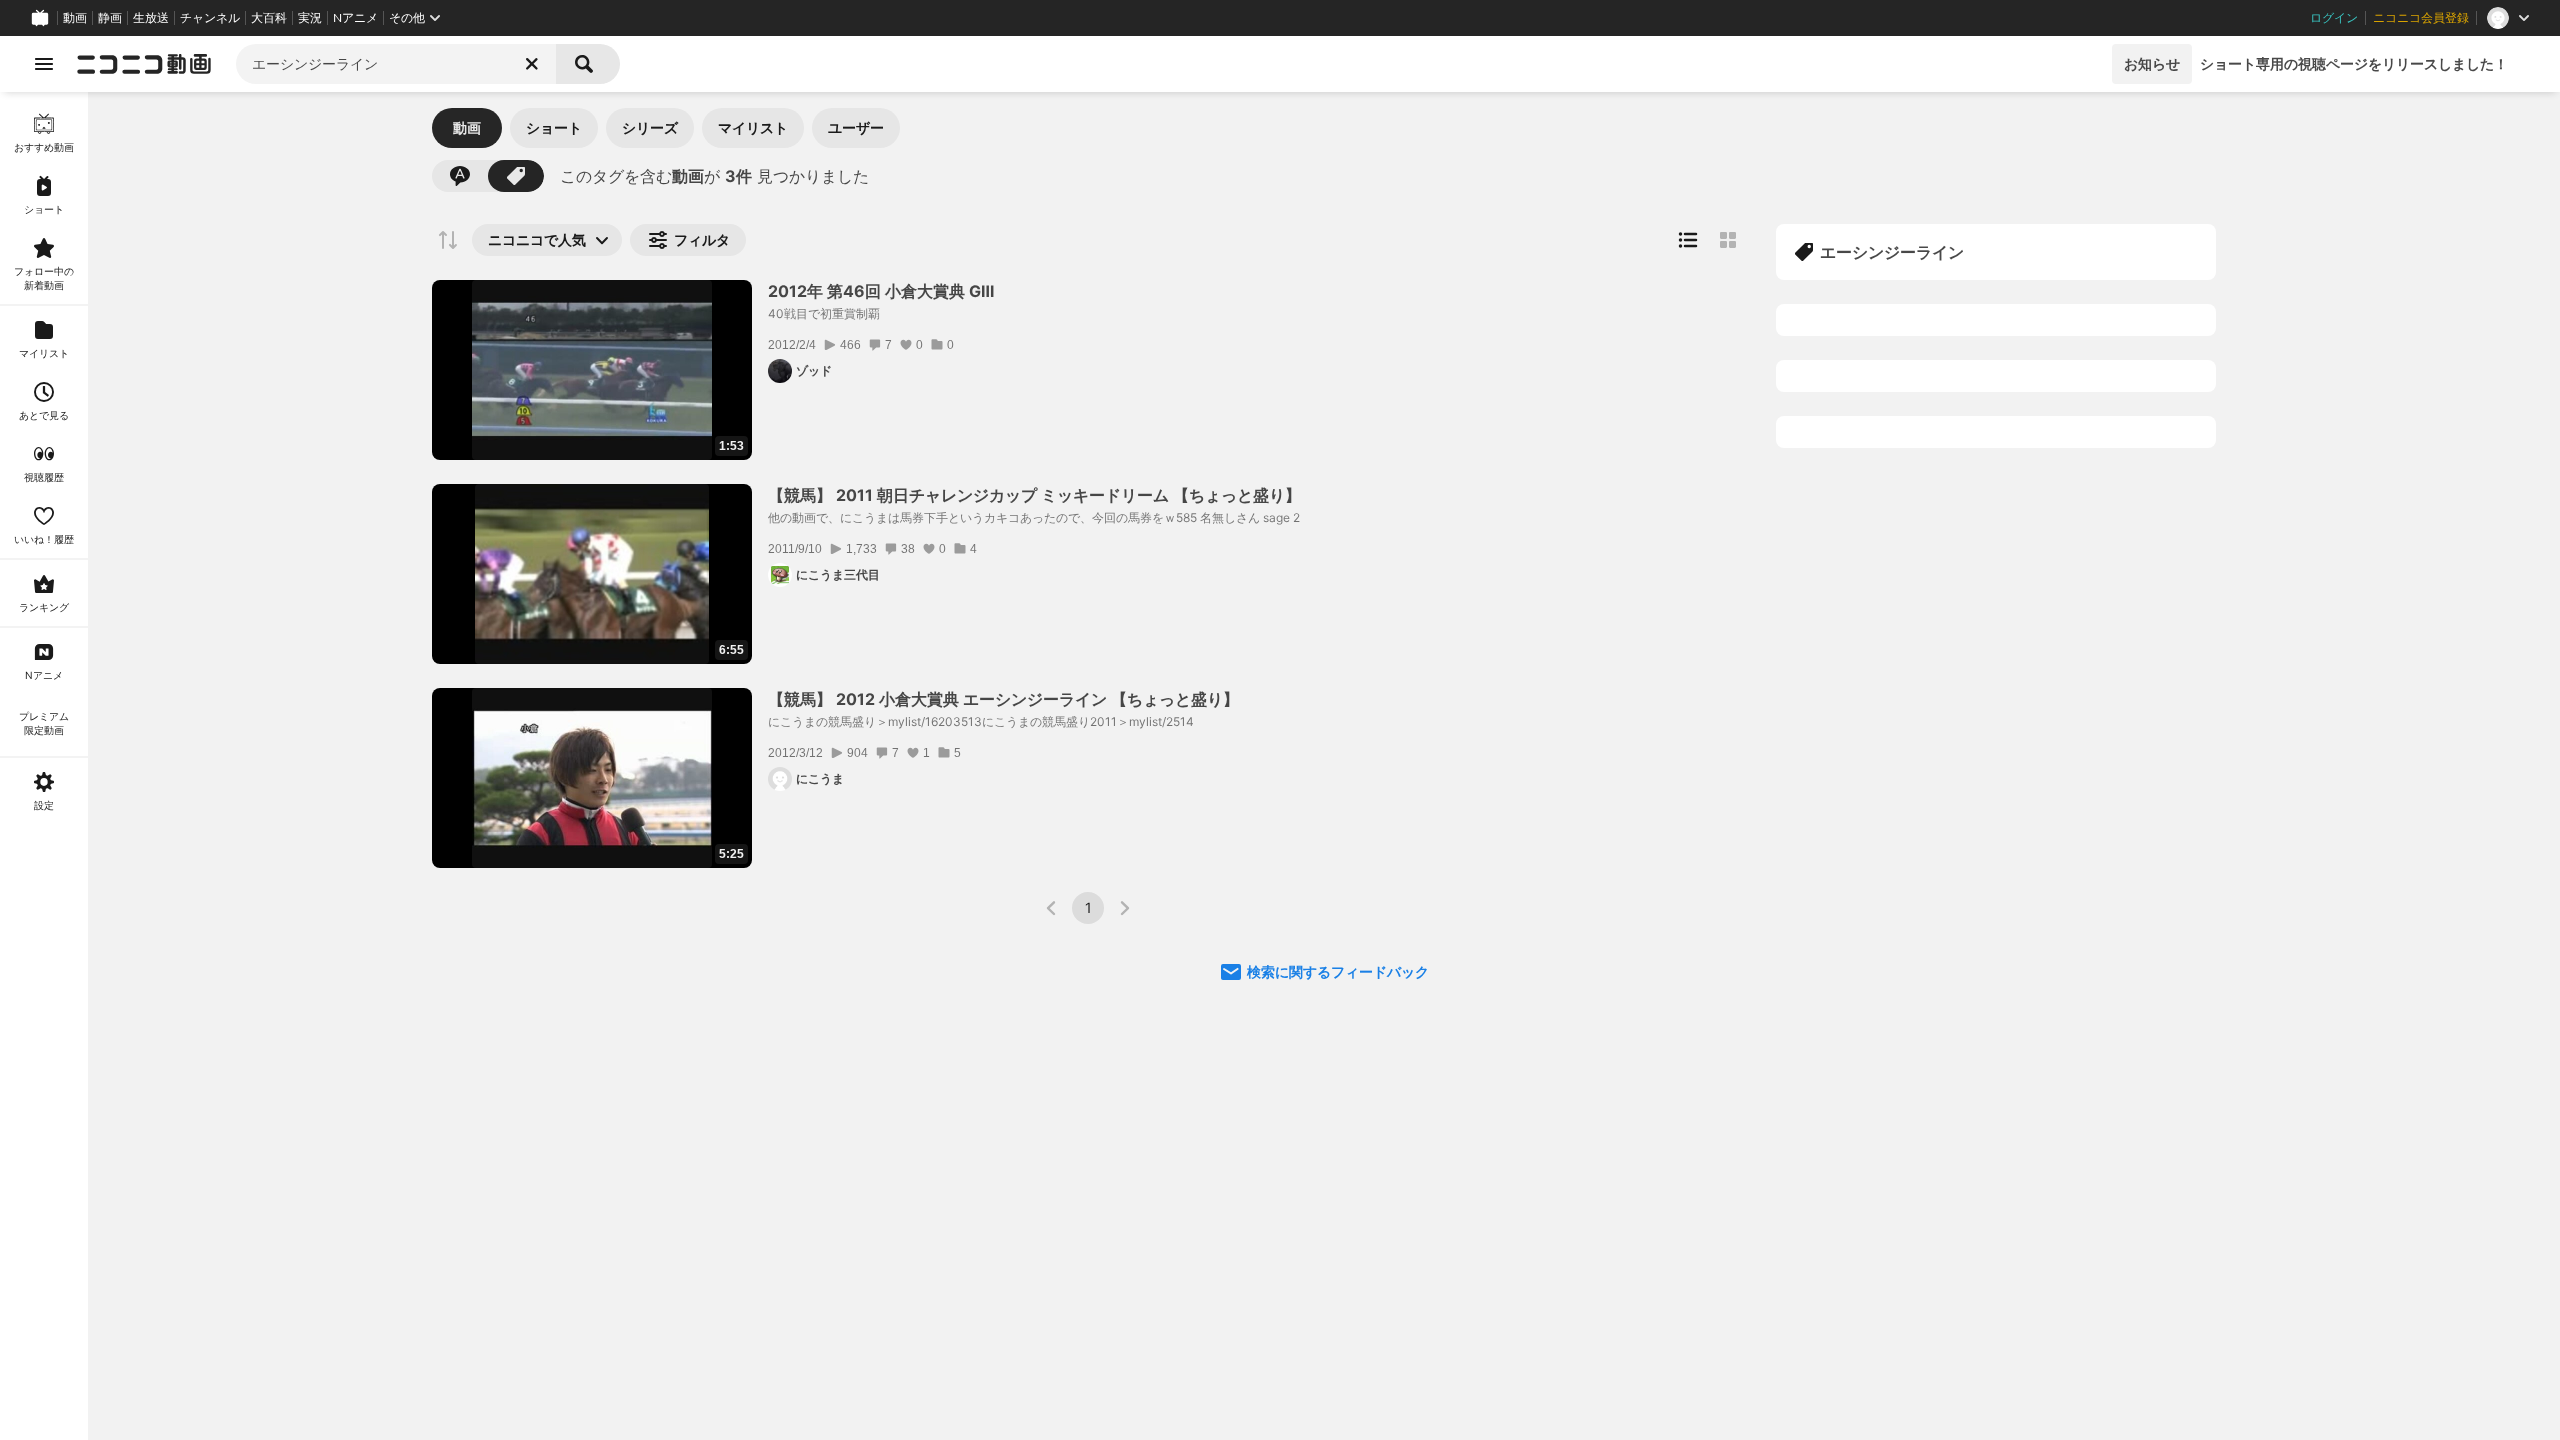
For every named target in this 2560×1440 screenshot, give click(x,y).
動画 (75, 18)
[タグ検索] (516, 176)
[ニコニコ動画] (144, 64)
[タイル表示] (1728, 240)
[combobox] (396, 64)
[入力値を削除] (532, 64)
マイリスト (753, 127)
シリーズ (650, 127)
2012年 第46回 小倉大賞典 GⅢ (881, 291)
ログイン (2334, 18)
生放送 (151, 18)
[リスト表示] (1688, 240)
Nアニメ (355, 18)
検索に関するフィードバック (1338, 971)
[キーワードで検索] (460, 176)
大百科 (269, 18)
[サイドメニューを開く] (44, 64)
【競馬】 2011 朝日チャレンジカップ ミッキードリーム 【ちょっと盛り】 (1034, 495)
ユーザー (856, 127)
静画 (110, 18)
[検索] (588, 64)
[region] (44, 766)
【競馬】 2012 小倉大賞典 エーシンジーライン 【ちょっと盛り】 (1003, 699)
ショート (554, 127)
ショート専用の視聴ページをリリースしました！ (2354, 63)
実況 (310, 18)
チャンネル (210, 18)
